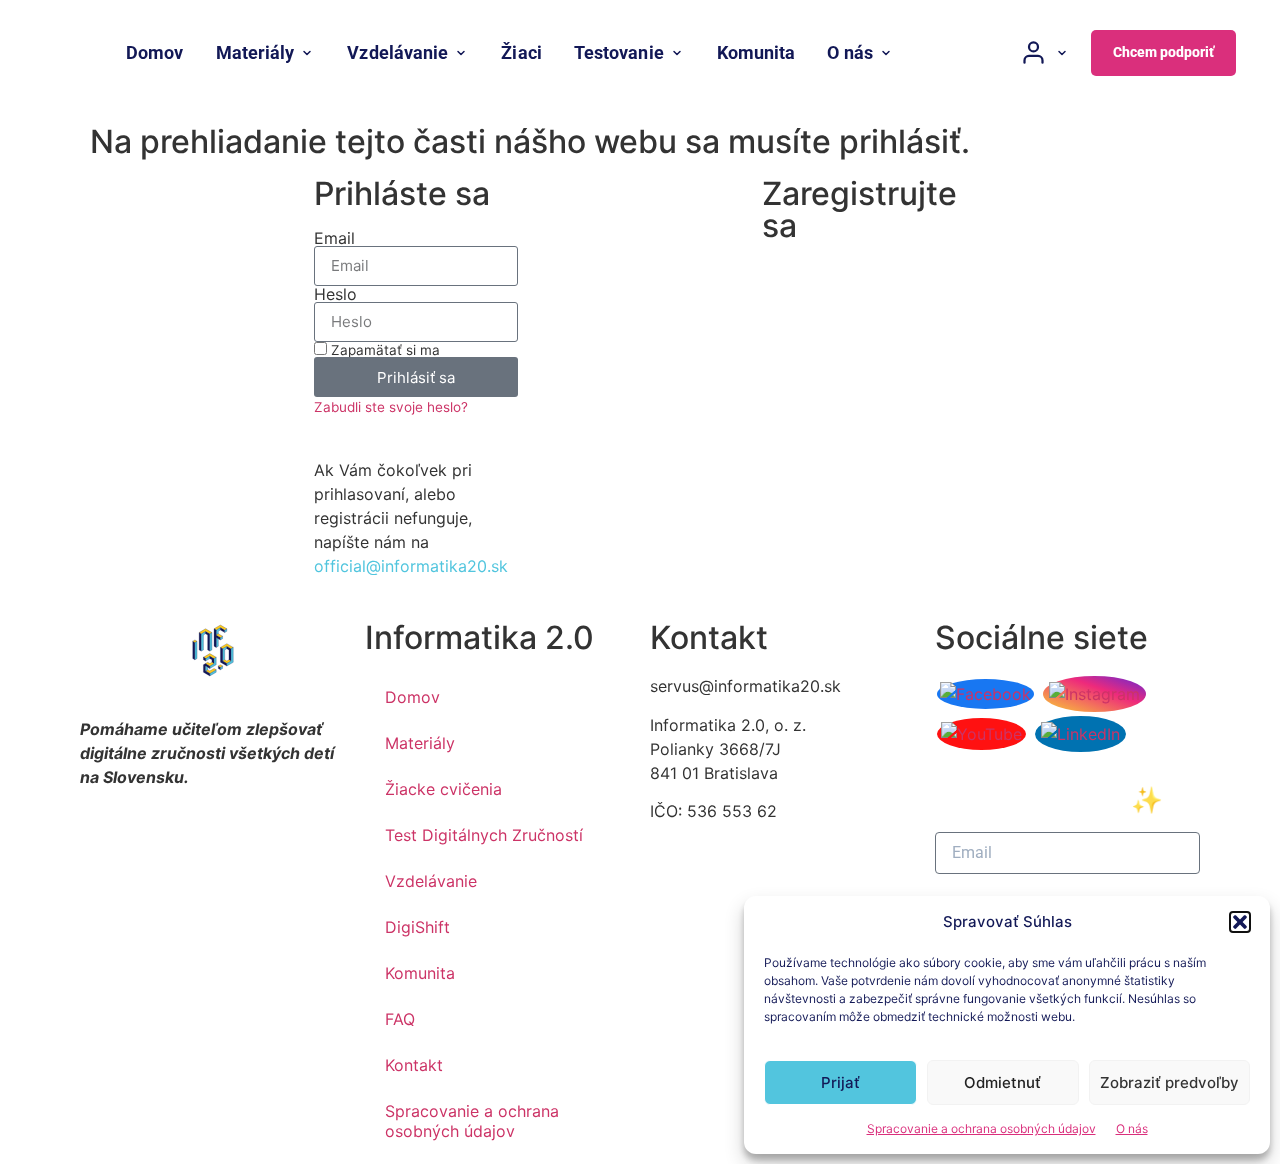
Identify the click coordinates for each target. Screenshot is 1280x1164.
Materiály (255, 52)
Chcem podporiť (1163, 52)
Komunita (756, 52)
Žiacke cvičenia (443, 789)
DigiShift (417, 927)
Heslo (335, 294)
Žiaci (521, 52)
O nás (1132, 1128)
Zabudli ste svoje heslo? (391, 407)
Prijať (840, 1082)
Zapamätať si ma (383, 350)
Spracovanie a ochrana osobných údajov (981, 1128)
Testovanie (619, 52)
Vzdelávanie (397, 52)
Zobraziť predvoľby (1169, 1082)
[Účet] (1044, 52)
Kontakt (414, 1065)
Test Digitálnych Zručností (484, 835)
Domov (154, 52)
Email (334, 238)
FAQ (400, 1019)
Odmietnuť (1002, 1082)
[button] (1240, 922)
